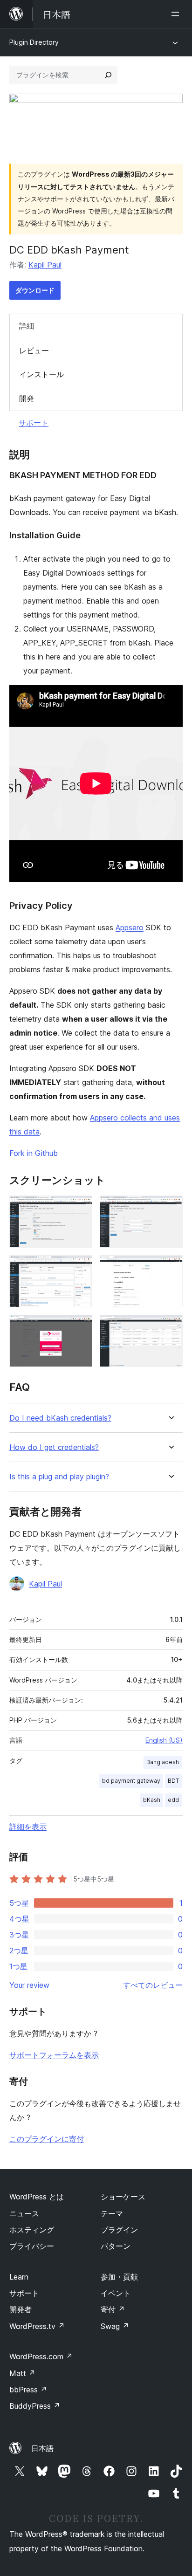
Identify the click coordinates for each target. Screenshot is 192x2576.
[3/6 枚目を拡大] (80, 1268)
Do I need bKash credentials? (60, 1418)
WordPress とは (37, 2197)
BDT (173, 1781)
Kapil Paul (45, 265)
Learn (19, 2277)
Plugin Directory (34, 42)
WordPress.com (41, 2356)
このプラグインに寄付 (47, 2139)
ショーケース (123, 2197)
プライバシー (32, 2246)
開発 (27, 398)
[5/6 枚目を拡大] (80, 1327)
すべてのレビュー (153, 1985)
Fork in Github (34, 1153)
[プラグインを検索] (108, 75)
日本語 (42, 2448)
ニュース (24, 2213)
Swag (115, 2326)
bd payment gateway (131, 1781)
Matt (22, 2373)
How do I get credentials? (54, 1447)
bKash (152, 1800)
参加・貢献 (119, 2277)
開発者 (21, 2309)
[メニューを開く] (177, 14)
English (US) (164, 1740)
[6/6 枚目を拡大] (170, 1327)
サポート (34, 423)
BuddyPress (35, 2406)
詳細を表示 (28, 1827)
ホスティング (32, 2230)
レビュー (34, 350)
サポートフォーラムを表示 (54, 2055)
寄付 (113, 2309)
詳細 (27, 326)
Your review (29, 1985)
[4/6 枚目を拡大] (170, 1268)
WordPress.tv (37, 2326)
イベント (116, 2293)
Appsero (130, 927)
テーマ (112, 2213)
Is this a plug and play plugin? (59, 1477)
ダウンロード (35, 290)
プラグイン (119, 2230)
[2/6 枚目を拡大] (170, 1208)
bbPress (28, 2390)
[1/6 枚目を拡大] (80, 1208)
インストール (41, 374)
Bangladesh (163, 1762)
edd (173, 1800)
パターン (116, 2246)
